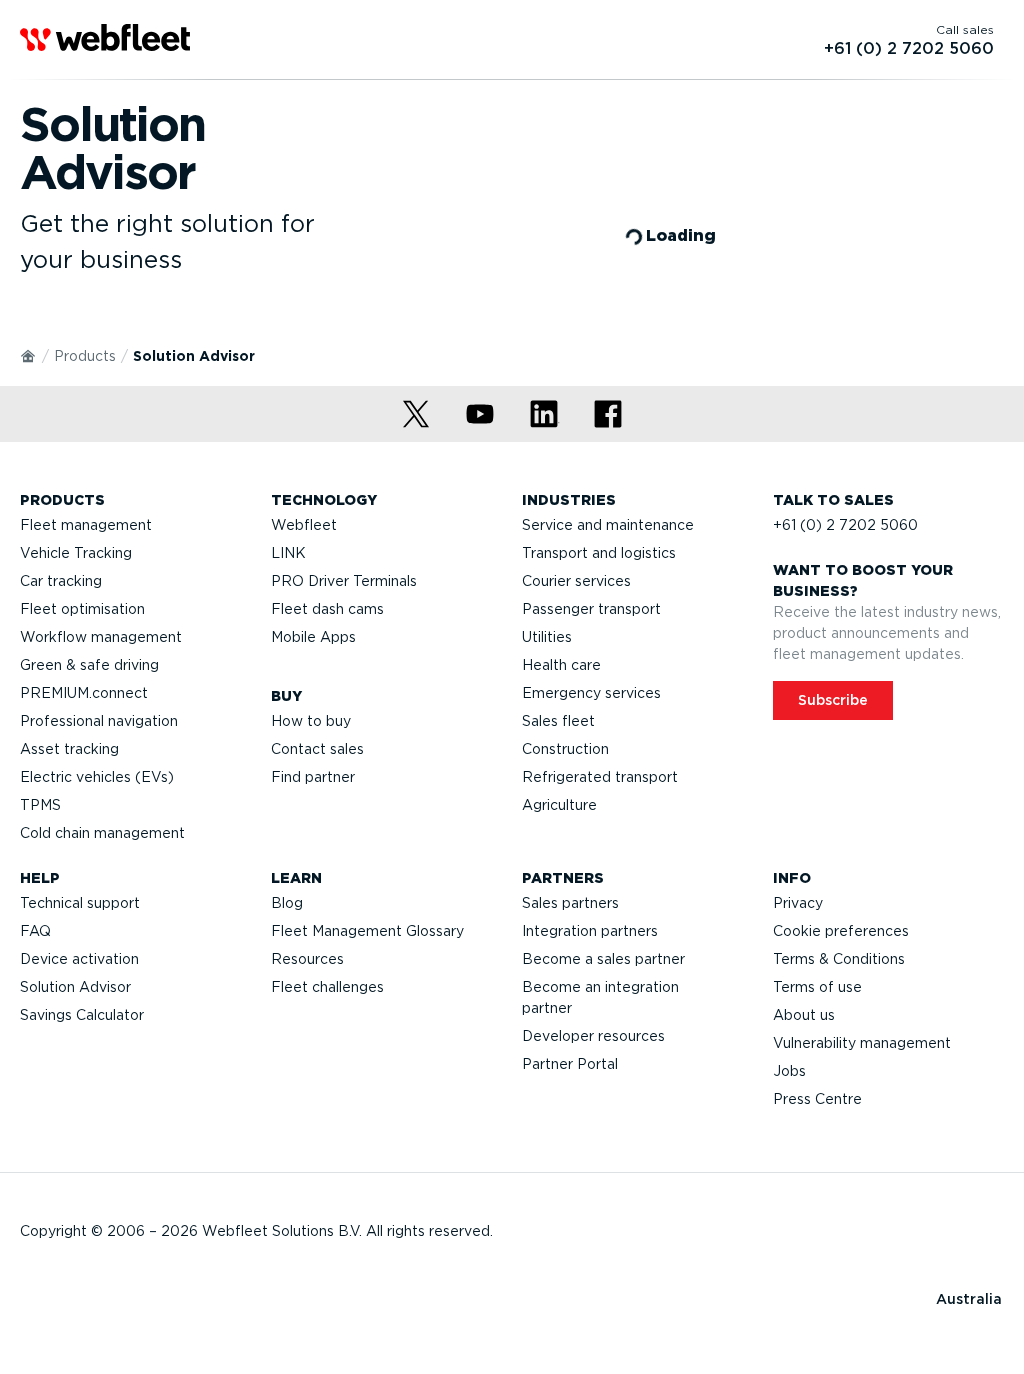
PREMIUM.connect (84, 693)
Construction (565, 749)
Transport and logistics (599, 553)
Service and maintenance (608, 525)
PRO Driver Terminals (344, 581)
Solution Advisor (75, 987)
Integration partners (590, 931)
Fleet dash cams (327, 609)
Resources (307, 959)
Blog (287, 903)
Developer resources (593, 1036)
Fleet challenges (327, 987)
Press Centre (817, 1099)
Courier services (576, 581)
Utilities (547, 637)
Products (85, 356)
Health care (561, 665)
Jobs (789, 1071)
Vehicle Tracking (76, 553)
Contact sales (317, 749)
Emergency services (591, 693)
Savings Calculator (82, 1015)
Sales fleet (558, 721)
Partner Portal (570, 1064)
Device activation (79, 959)
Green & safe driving (89, 665)
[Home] (29, 355)
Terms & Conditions (839, 959)
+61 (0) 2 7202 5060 (845, 525)
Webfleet (304, 525)
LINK (288, 553)
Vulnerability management (862, 1043)
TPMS (40, 805)
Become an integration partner (600, 997)
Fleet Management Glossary (367, 931)
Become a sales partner (603, 959)
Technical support (80, 903)
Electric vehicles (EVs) (97, 777)
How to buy (311, 721)
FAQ (35, 931)
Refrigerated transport (600, 777)
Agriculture (559, 805)
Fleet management (86, 525)
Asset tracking (69, 749)
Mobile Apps (313, 637)
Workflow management (101, 637)
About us (804, 1015)
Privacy (798, 903)
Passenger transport (591, 609)
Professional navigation (99, 721)
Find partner (313, 777)
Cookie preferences (841, 931)
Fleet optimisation (82, 609)
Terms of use (817, 987)
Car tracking (61, 581)
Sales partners (570, 903)
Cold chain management (102, 833)
